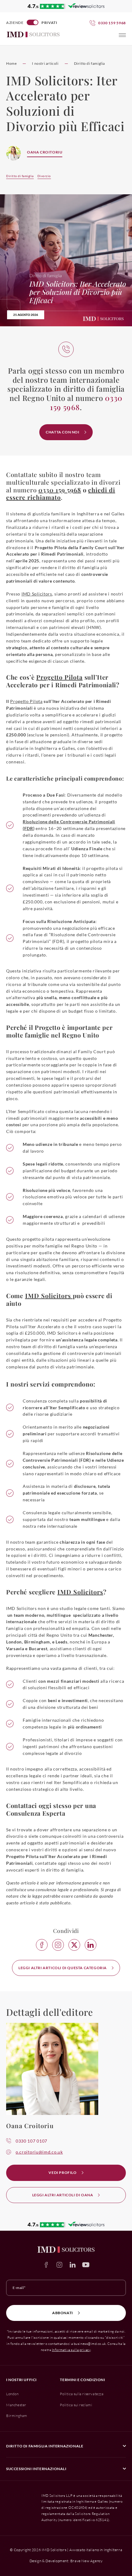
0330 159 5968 (60, 490)
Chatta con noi (62, 432)
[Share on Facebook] (42, 1945)
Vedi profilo (62, 2173)
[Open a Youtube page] (86, 2265)
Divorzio (44, 176)
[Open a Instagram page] (59, 2265)
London (12, 2394)
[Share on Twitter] (74, 1945)
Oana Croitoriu (45, 152)
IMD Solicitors (37, 594)
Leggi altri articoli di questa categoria (63, 1968)
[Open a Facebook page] (46, 2265)
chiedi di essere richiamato (61, 494)
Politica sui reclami (76, 2405)
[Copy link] (58, 1945)
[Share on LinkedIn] (91, 1945)
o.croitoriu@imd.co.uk (39, 2152)
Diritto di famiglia (89, 63)
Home (11, 63)
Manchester (16, 2405)
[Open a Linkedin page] (73, 2265)
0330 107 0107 (31, 2141)
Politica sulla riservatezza (82, 2394)
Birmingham (17, 2416)
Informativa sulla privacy (71, 2350)
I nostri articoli (45, 63)
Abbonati (63, 2313)
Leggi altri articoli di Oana (63, 2195)
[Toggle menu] (122, 35)
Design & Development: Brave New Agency (66, 2561)
